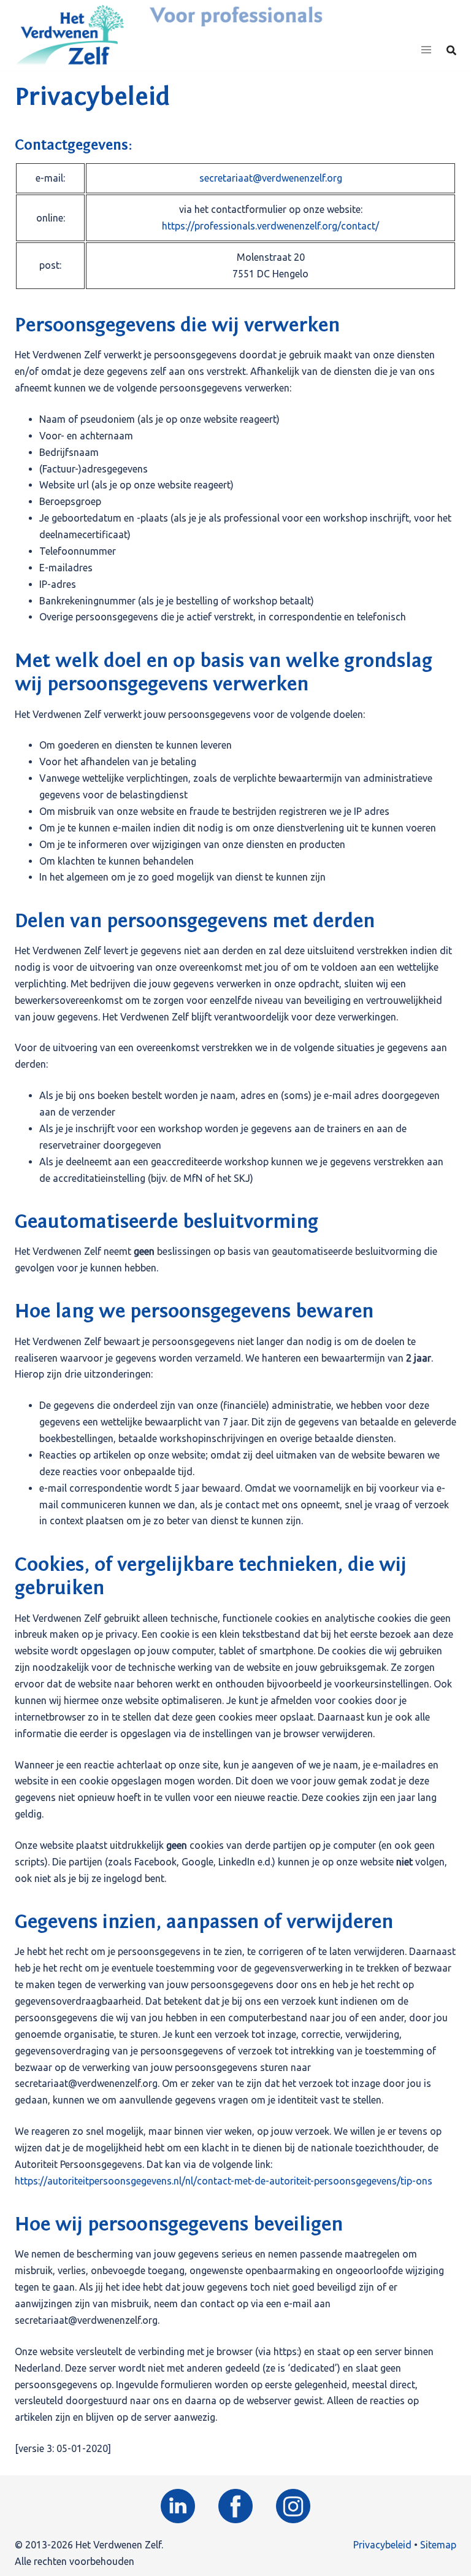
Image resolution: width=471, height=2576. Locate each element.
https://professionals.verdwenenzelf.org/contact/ (270, 226)
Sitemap (438, 2545)
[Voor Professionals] (69, 34)
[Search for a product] (451, 50)
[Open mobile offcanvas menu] (426, 50)
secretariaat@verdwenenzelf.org (271, 178)
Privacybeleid (382, 2545)
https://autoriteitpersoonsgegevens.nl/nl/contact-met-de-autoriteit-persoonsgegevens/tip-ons (224, 2181)
